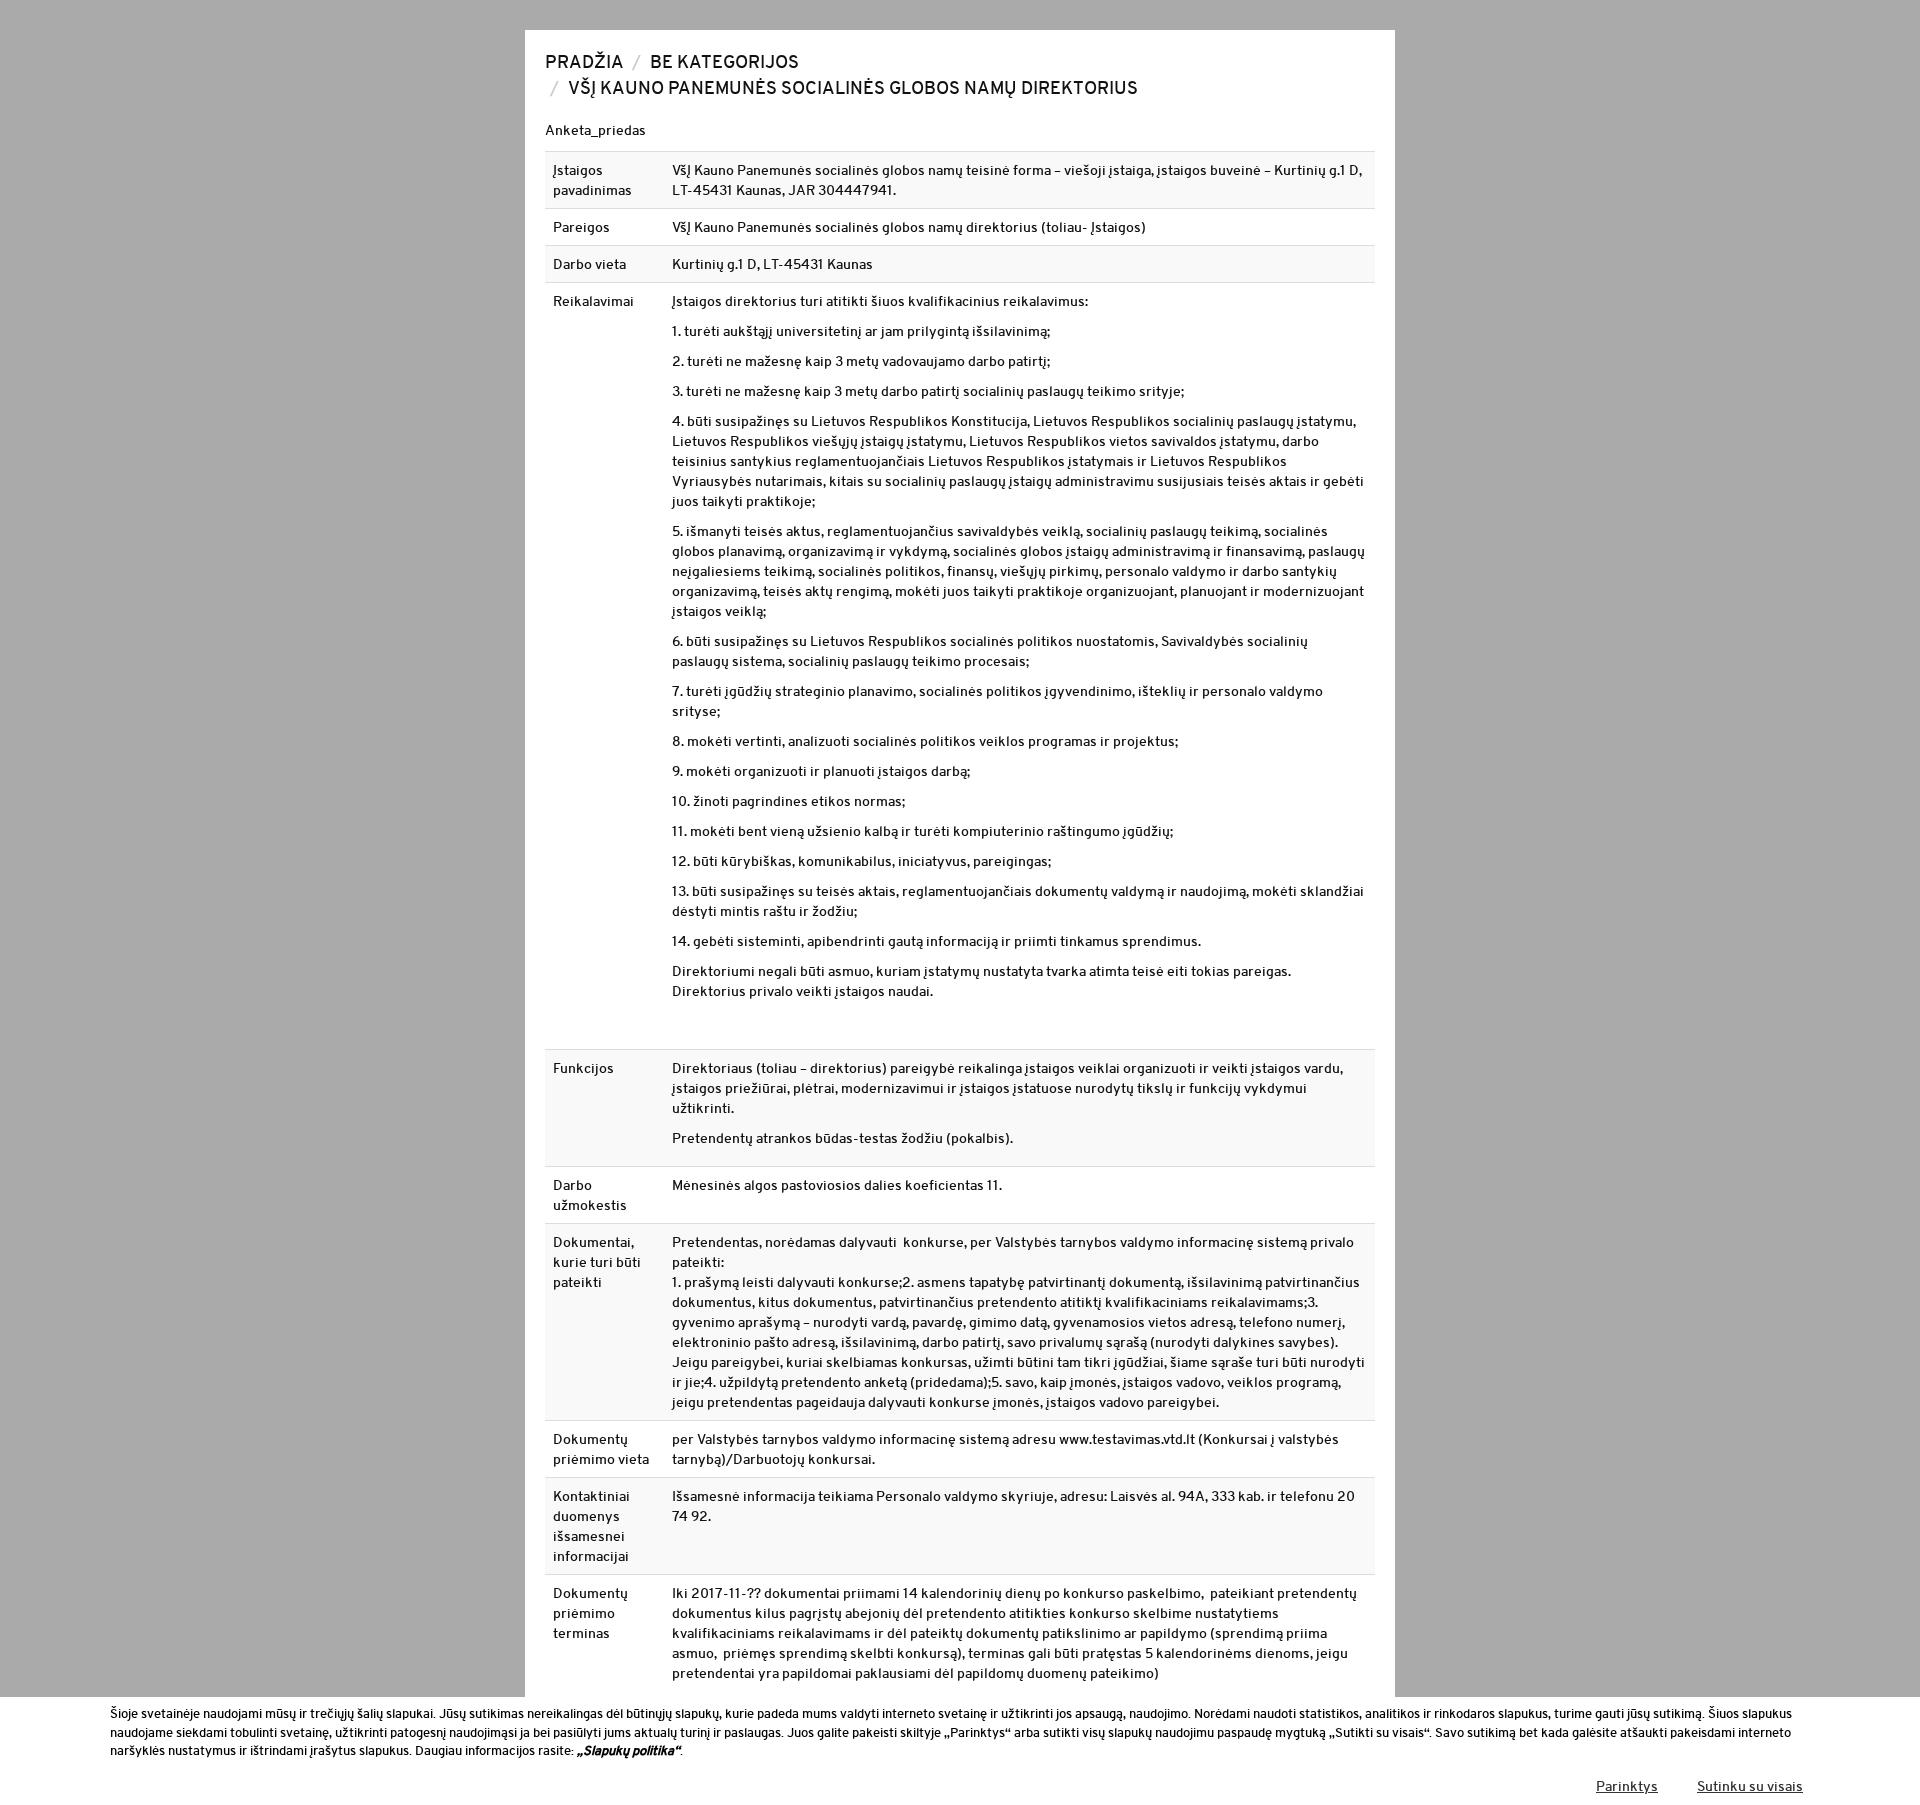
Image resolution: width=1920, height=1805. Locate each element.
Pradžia (584, 62)
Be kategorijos (724, 62)
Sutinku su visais (1750, 1786)
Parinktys (1627, 1786)
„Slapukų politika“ (628, 1750)
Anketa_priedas (595, 130)
